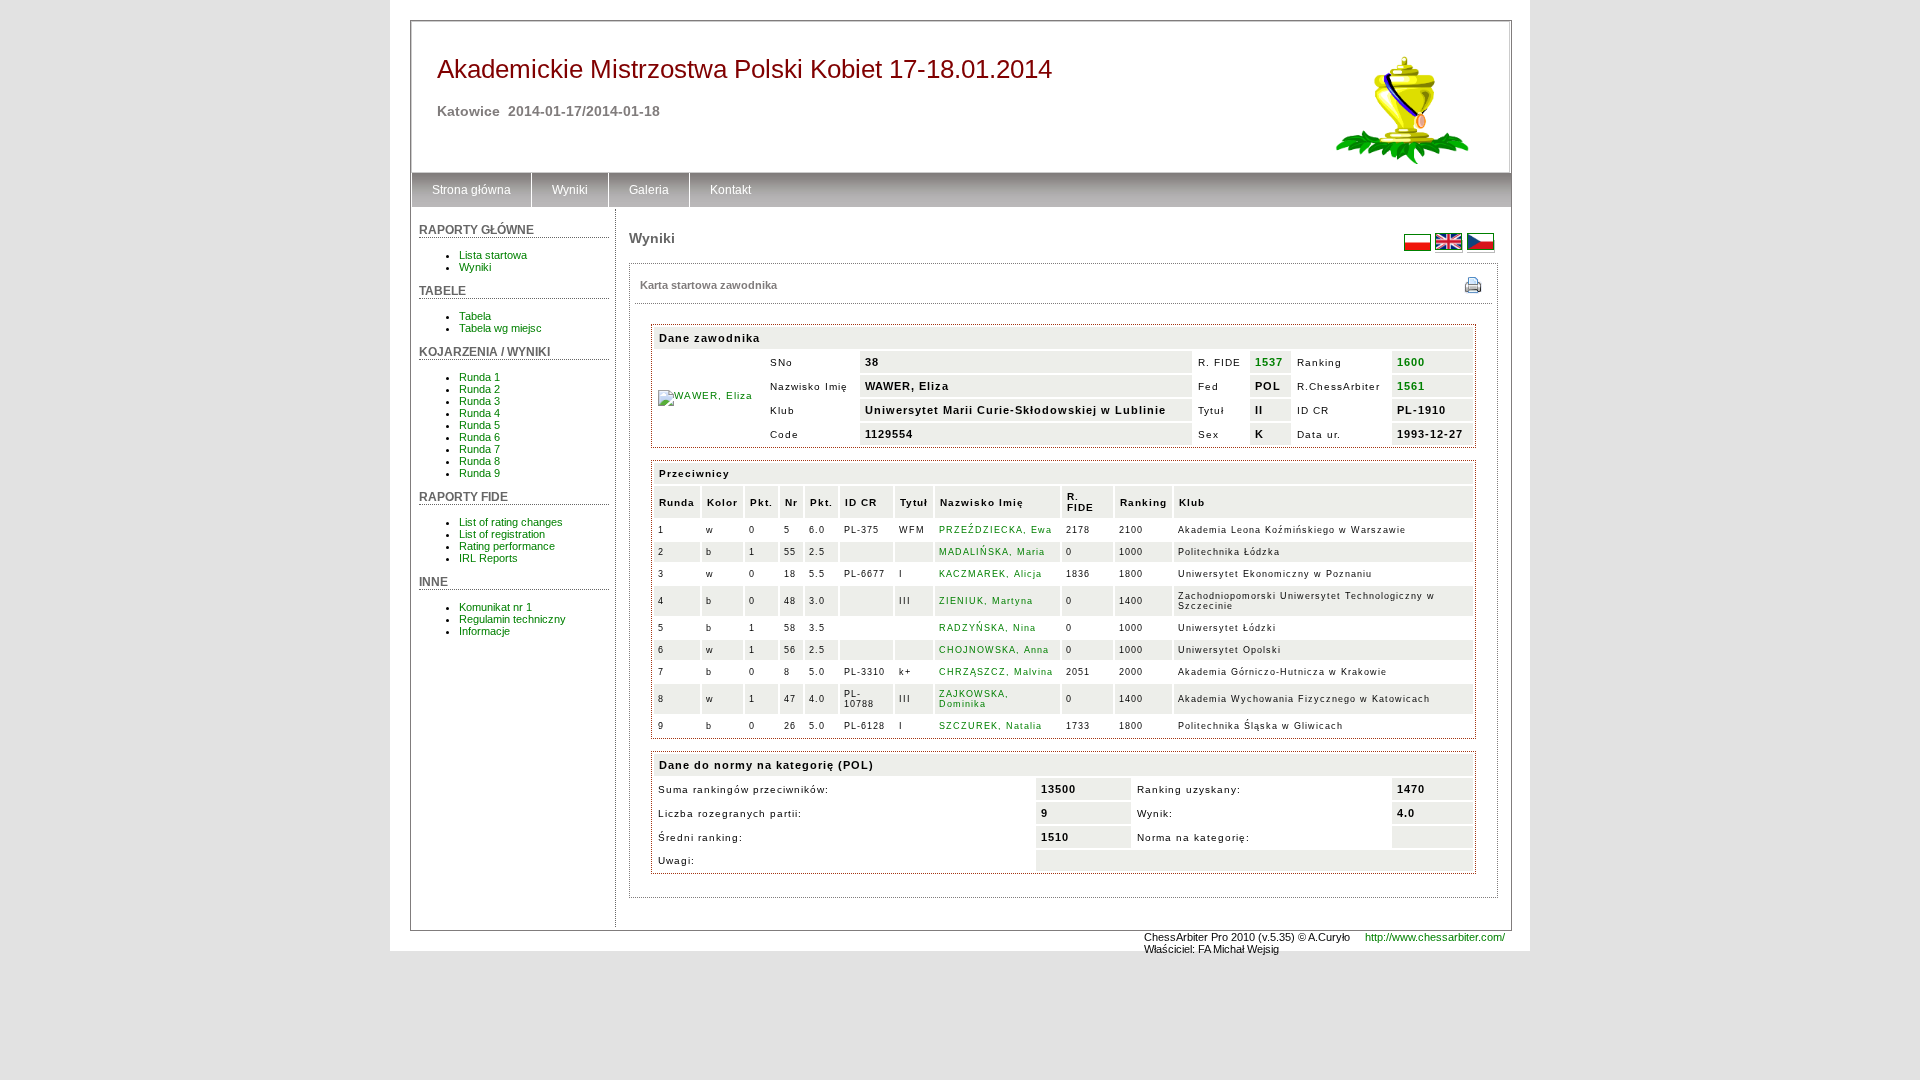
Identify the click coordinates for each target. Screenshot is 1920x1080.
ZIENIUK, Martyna (986, 601)
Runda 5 (479, 425)
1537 (1269, 362)
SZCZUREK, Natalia (990, 726)
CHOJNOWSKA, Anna (994, 650)
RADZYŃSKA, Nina (987, 628)
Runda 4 (479, 413)
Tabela (475, 316)
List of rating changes (511, 522)
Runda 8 (479, 461)
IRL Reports (488, 558)
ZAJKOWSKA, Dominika (974, 699)
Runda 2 (479, 389)
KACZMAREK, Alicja (990, 574)
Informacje (484, 631)
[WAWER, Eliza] (705, 395)
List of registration (502, 534)
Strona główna (471, 190)
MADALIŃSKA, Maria (992, 552)
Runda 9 (479, 473)
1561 (1411, 386)
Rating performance (507, 546)
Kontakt (730, 190)
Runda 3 (479, 401)
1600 (1411, 362)
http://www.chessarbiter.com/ (1435, 937)
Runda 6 (479, 437)
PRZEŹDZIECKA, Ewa (995, 530)
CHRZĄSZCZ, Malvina (996, 672)
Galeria (649, 190)
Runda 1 (479, 377)
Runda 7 (479, 449)
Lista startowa (493, 255)
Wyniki (570, 190)
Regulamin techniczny (512, 619)
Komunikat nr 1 (495, 607)
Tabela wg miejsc (500, 328)
